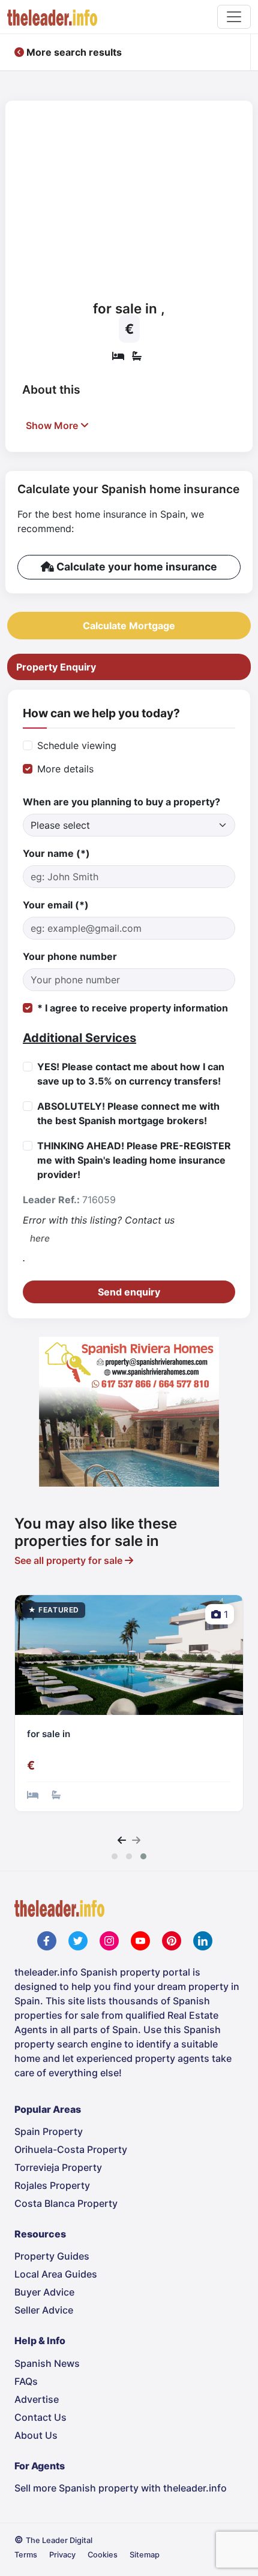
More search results (73, 52)
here (40, 1238)
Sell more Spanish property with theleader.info (121, 2488)
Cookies (103, 2555)
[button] (115, 1856)
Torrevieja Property (58, 2167)
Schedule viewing (77, 745)
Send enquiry (129, 1292)
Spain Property (49, 2131)
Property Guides (52, 2256)
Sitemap (145, 2555)
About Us (36, 2435)
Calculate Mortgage (129, 626)
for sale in (49, 1734)
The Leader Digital (59, 2540)
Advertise (37, 2399)
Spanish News (47, 2363)
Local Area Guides (56, 2274)
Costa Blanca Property (66, 2203)
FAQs (26, 2381)
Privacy (62, 2555)
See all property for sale (70, 1560)
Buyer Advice (44, 2292)
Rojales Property (52, 2185)
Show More (53, 425)
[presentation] (122, 1840)
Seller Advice (44, 2310)
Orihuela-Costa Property (71, 2149)
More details (65, 769)
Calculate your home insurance (136, 567)
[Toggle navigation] (234, 17)
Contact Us (40, 2417)
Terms (26, 2555)
